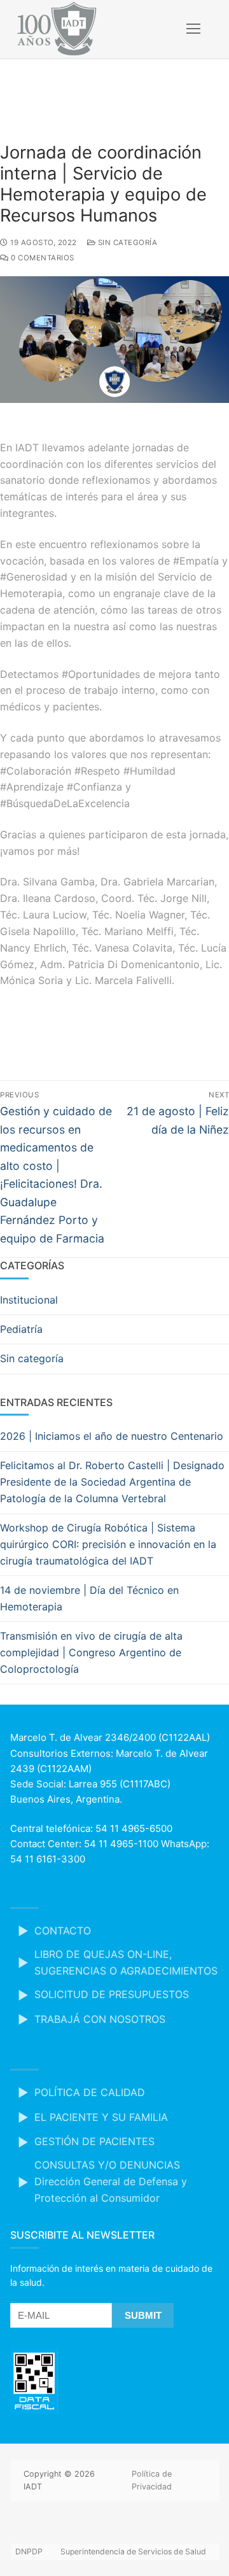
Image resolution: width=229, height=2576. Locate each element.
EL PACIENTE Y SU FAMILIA (101, 2117)
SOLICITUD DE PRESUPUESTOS (112, 1994)
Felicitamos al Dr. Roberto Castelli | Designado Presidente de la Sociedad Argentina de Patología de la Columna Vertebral (112, 1482)
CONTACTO (63, 1931)
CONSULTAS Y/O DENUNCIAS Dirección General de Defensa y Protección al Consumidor (111, 2181)
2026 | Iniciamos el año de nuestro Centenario (112, 1436)
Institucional (29, 1300)
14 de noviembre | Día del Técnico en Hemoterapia (89, 1598)
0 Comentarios (42, 258)
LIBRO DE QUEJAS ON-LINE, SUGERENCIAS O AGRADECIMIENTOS (126, 1962)
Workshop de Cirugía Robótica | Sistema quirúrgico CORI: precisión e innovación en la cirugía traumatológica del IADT (108, 1544)
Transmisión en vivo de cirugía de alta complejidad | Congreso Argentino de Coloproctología (91, 1652)
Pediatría (21, 1329)
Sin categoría (126, 243)
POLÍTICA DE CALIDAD (90, 2092)
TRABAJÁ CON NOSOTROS (100, 2019)
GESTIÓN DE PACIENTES (94, 2141)
